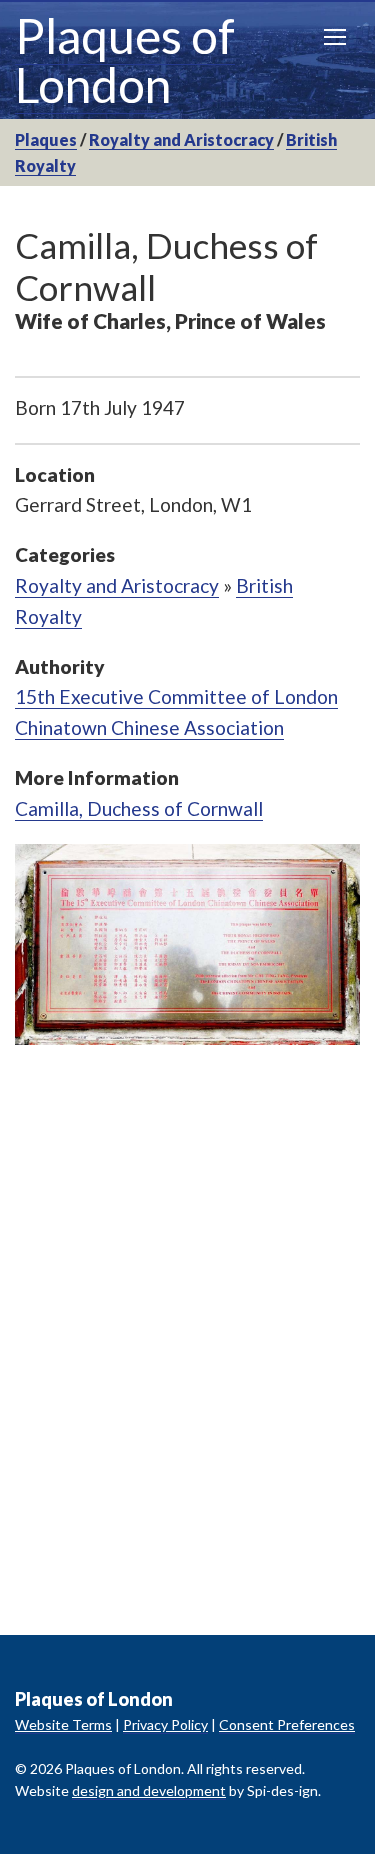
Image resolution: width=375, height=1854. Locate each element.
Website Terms (63, 1724)
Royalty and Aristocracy (181, 139)
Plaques (46, 139)
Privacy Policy (165, 1724)
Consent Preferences (287, 1724)
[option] (187, 944)
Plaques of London (125, 60)
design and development (149, 1790)
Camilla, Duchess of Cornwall (139, 808)
